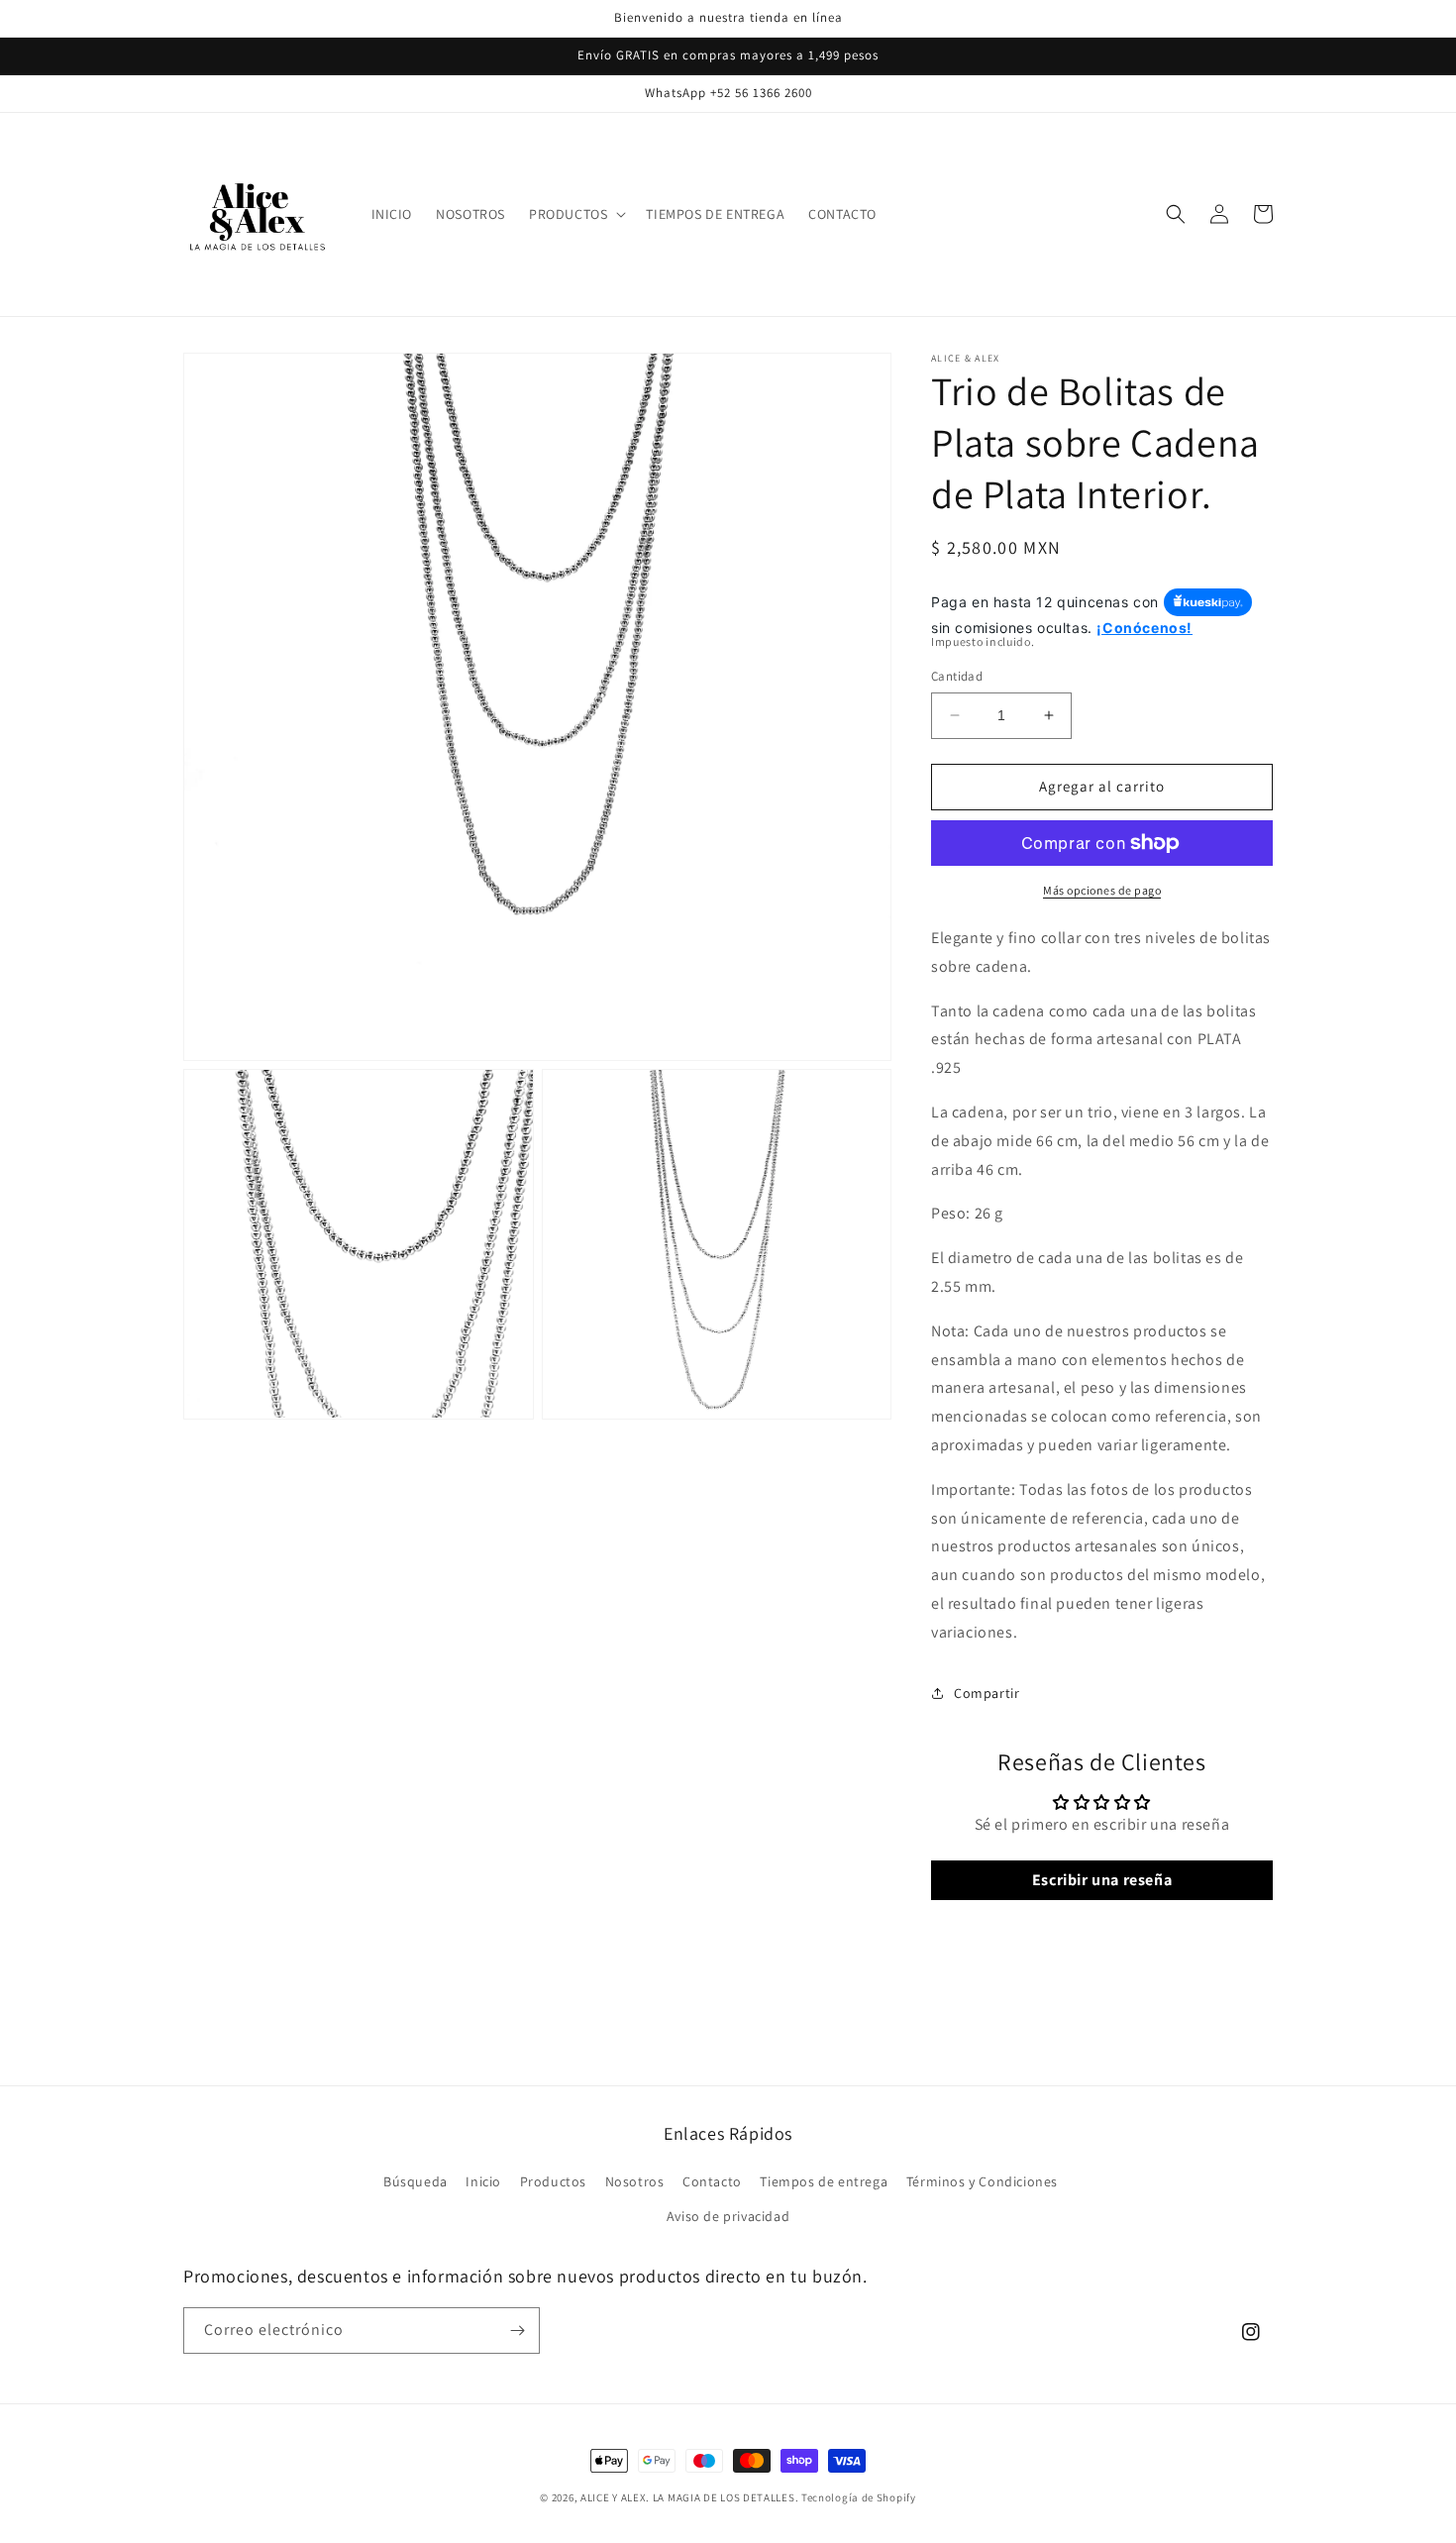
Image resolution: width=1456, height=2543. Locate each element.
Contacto (712, 2181)
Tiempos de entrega (824, 2181)
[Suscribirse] (517, 2331)
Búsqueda (416, 2181)
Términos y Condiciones (982, 2181)
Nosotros (635, 2181)
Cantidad (957, 676)
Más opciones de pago (1102, 890)
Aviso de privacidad (728, 2216)
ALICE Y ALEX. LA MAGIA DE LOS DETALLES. (689, 2497)
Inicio (483, 2181)
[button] (575, 214)
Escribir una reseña (1102, 1880)
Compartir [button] (987, 1693)
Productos (553, 2181)
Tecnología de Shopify (859, 2497)
